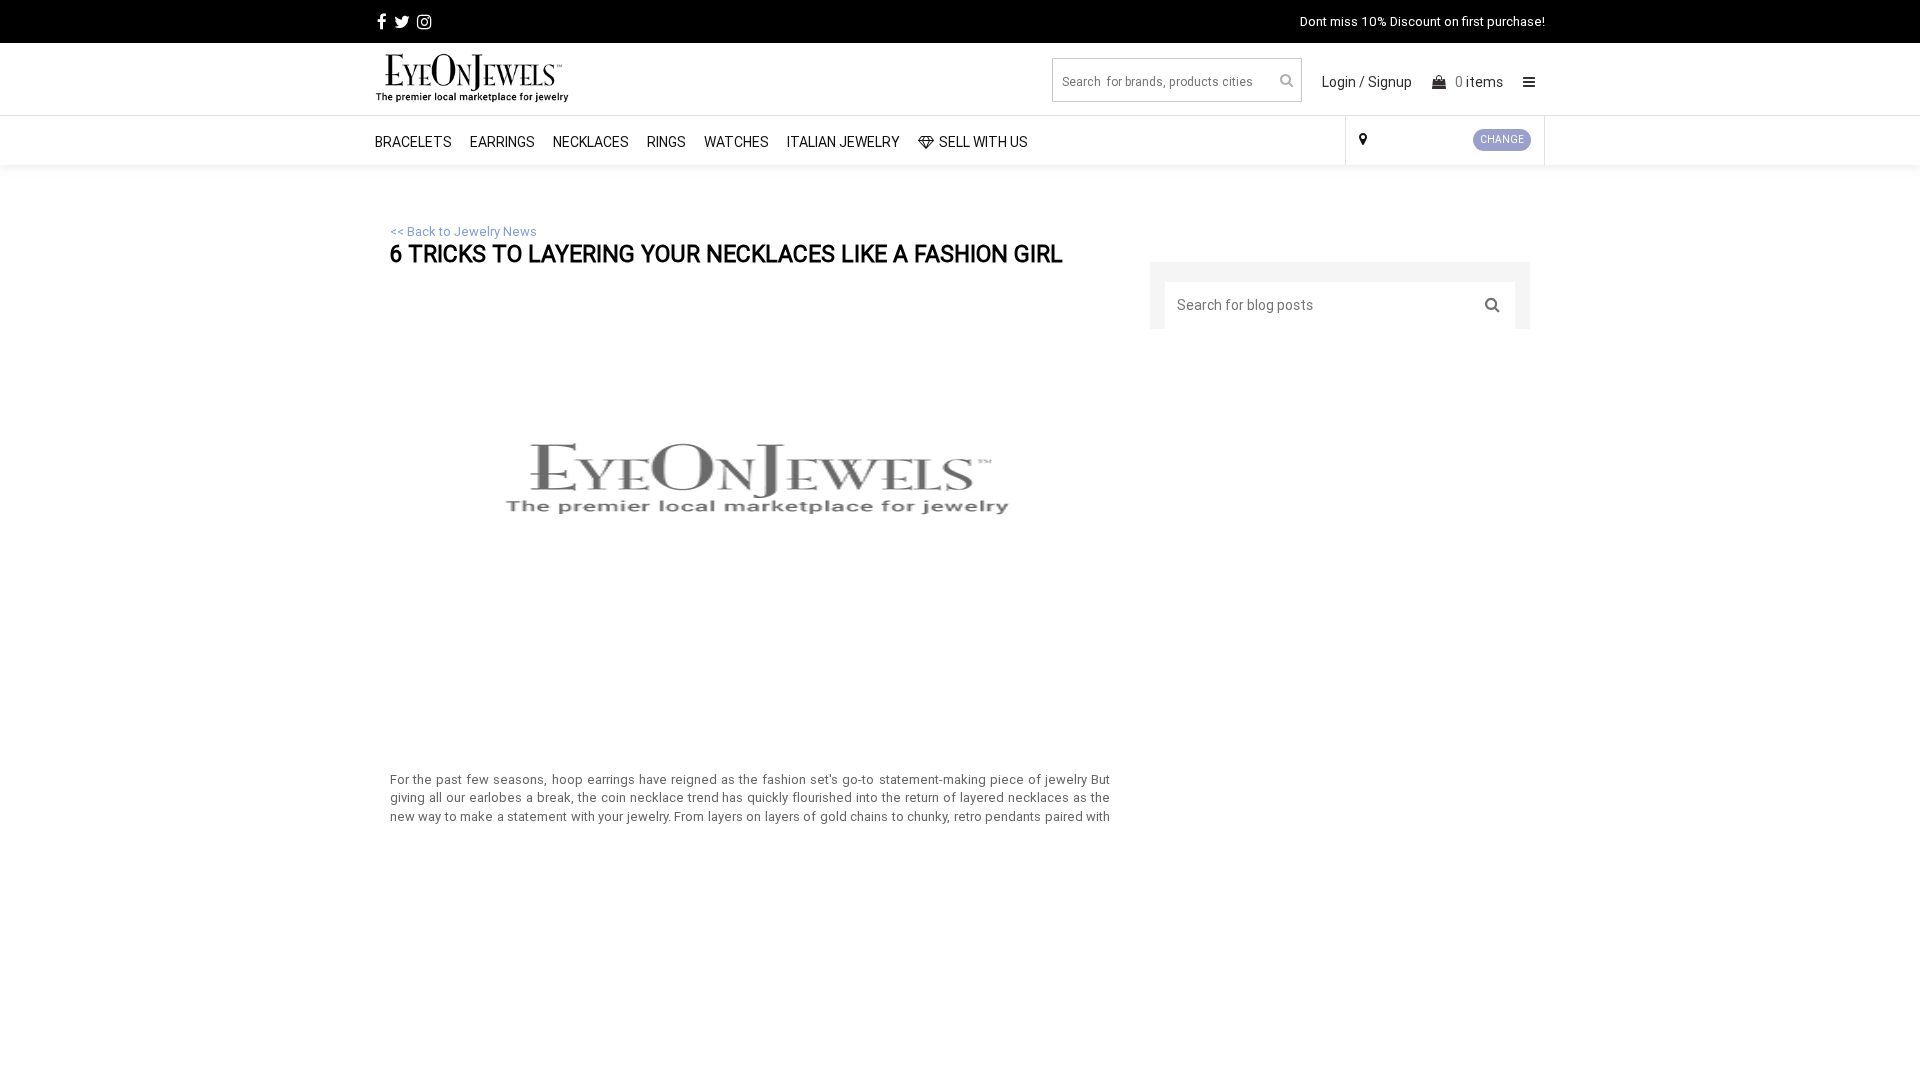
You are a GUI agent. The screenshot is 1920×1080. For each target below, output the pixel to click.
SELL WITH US (983, 142)
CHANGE (1502, 139)
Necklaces (591, 142)
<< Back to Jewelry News (463, 231)
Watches (736, 142)
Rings (666, 142)
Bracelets (413, 142)
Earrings (502, 142)
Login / (1343, 82)
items (1479, 82)
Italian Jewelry (843, 142)
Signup (1390, 82)
